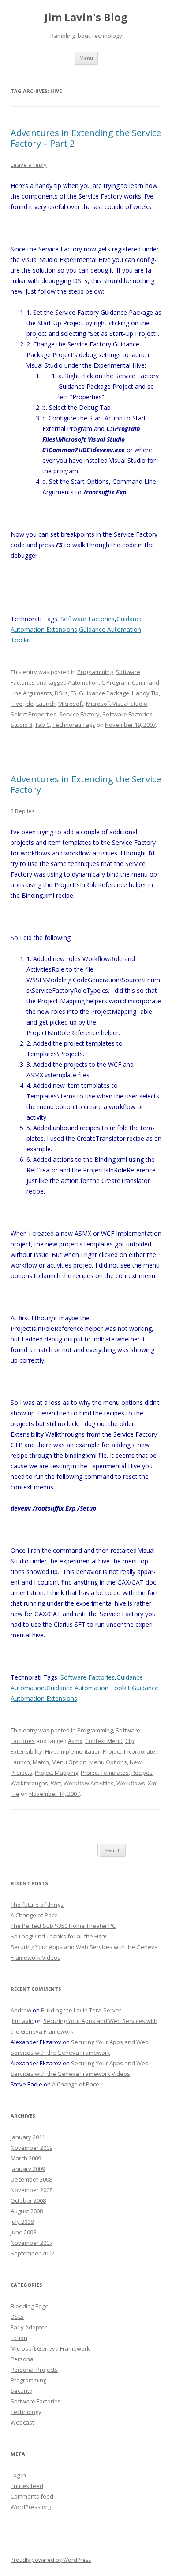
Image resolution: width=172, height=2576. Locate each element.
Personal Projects (34, 2370)
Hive (17, 704)
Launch (46, 704)
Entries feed (27, 2486)
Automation (83, 682)
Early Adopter (29, 2327)
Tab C (42, 725)
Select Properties (34, 714)
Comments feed (32, 2496)
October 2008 (28, 2200)
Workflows (131, 1783)
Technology (26, 2412)
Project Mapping (56, 1773)
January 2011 (28, 2137)
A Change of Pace (34, 1915)
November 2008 (32, 2190)
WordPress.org (31, 2507)
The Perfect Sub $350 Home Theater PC (63, 1926)
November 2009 (32, 2148)
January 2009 (28, 2169)
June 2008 (23, 2232)
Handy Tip (145, 693)
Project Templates (105, 1773)
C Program (115, 682)
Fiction (19, 2338)
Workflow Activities (89, 1783)
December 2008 (31, 2179)
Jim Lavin (22, 2021)
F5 (73, 693)
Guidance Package (104, 693)
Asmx (75, 1741)
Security (21, 2391)
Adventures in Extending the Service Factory (86, 784)
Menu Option (69, 1762)
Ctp (130, 1741)
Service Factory (79, 714)
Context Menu (104, 1741)
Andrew (21, 2010)
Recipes (142, 1773)
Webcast (22, 2422)
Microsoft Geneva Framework (50, 2348)
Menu (86, 58)
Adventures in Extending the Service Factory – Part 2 (86, 138)
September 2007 (32, 2253)
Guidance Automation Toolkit (88, 1688)
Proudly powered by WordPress (51, 2560)
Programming (95, 672)
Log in (18, 2475)
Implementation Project (90, 1751)
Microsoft (71, 704)
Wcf (56, 1783)
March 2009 (26, 2158)
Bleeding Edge (30, 2306)
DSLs (61, 693)
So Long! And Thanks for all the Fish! (58, 1936)
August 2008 (27, 2211)
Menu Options (108, 1762)
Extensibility (26, 1751)
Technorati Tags (74, 725)
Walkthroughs (29, 1783)
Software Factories (88, 619)
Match (41, 1762)
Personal (23, 2359)
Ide (29, 704)
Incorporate (140, 1751)
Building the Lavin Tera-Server (81, 2010)
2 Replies (23, 811)
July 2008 (22, 2222)
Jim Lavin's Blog (86, 17)
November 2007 (32, 2243)
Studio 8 (21, 725)
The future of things (37, 1905)
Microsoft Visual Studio (117, 704)
